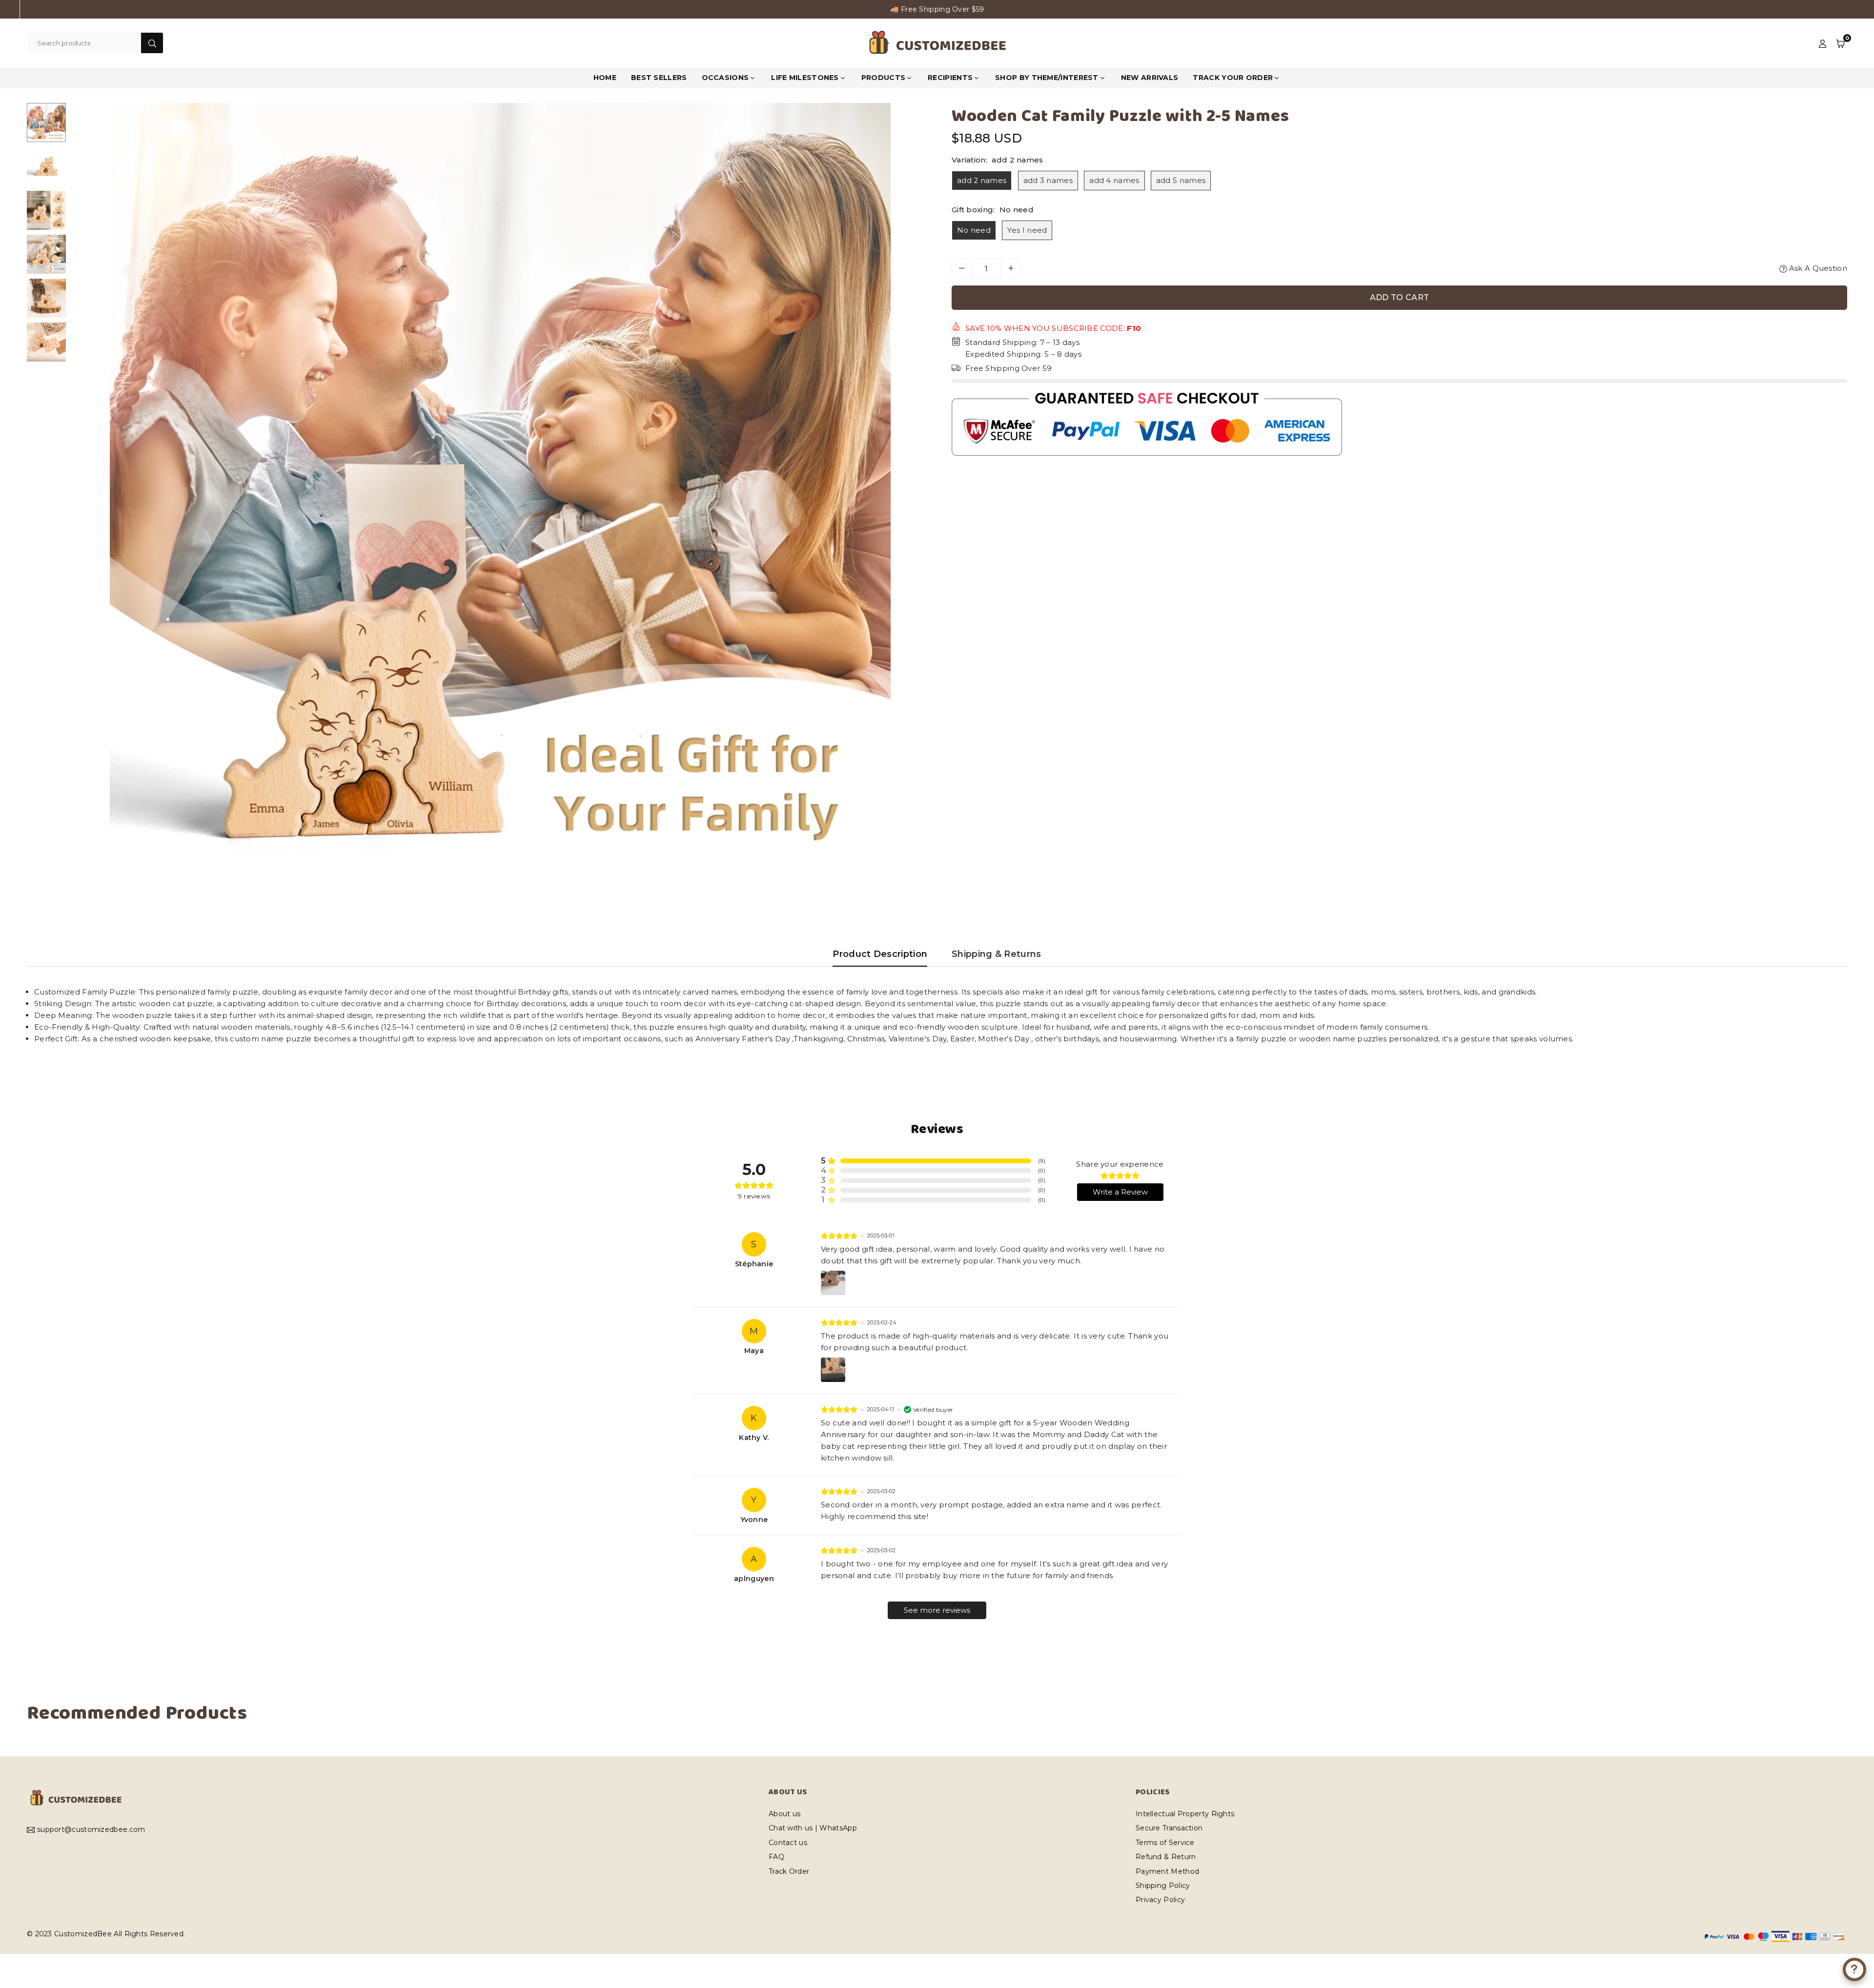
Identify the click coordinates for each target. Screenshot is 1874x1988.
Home (605, 78)
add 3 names (1048, 180)
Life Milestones (805, 78)
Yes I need (1027, 230)
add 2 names (982, 180)
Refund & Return (1166, 1857)
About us (784, 1814)
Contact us (788, 1843)
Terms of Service (1165, 1843)
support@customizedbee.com (91, 1830)
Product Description (880, 954)
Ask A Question (1817, 268)
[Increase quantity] (1011, 268)
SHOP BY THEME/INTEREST (1047, 78)
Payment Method (1167, 1871)
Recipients (950, 78)
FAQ (776, 1857)
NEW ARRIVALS (1150, 78)
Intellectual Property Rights (1185, 1814)
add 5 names (1181, 180)
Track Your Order (1233, 78)
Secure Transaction (1169, 1828)
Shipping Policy (1163, 1886)
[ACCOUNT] (1823, 43)
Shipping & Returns (996, 954)
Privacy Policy (1160, 1900)
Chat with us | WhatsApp (813, 1828)
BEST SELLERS (659, 78)
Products (883, 78)
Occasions (725, 78)
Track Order (789, 1871)
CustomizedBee (83, 1934)
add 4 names (1114, 180)
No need (974, 230)
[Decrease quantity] (962, 268)
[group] (500, 493)
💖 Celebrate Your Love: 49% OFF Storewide (937, 9)
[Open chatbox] (1854, 1969)
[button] (1841, 43)
